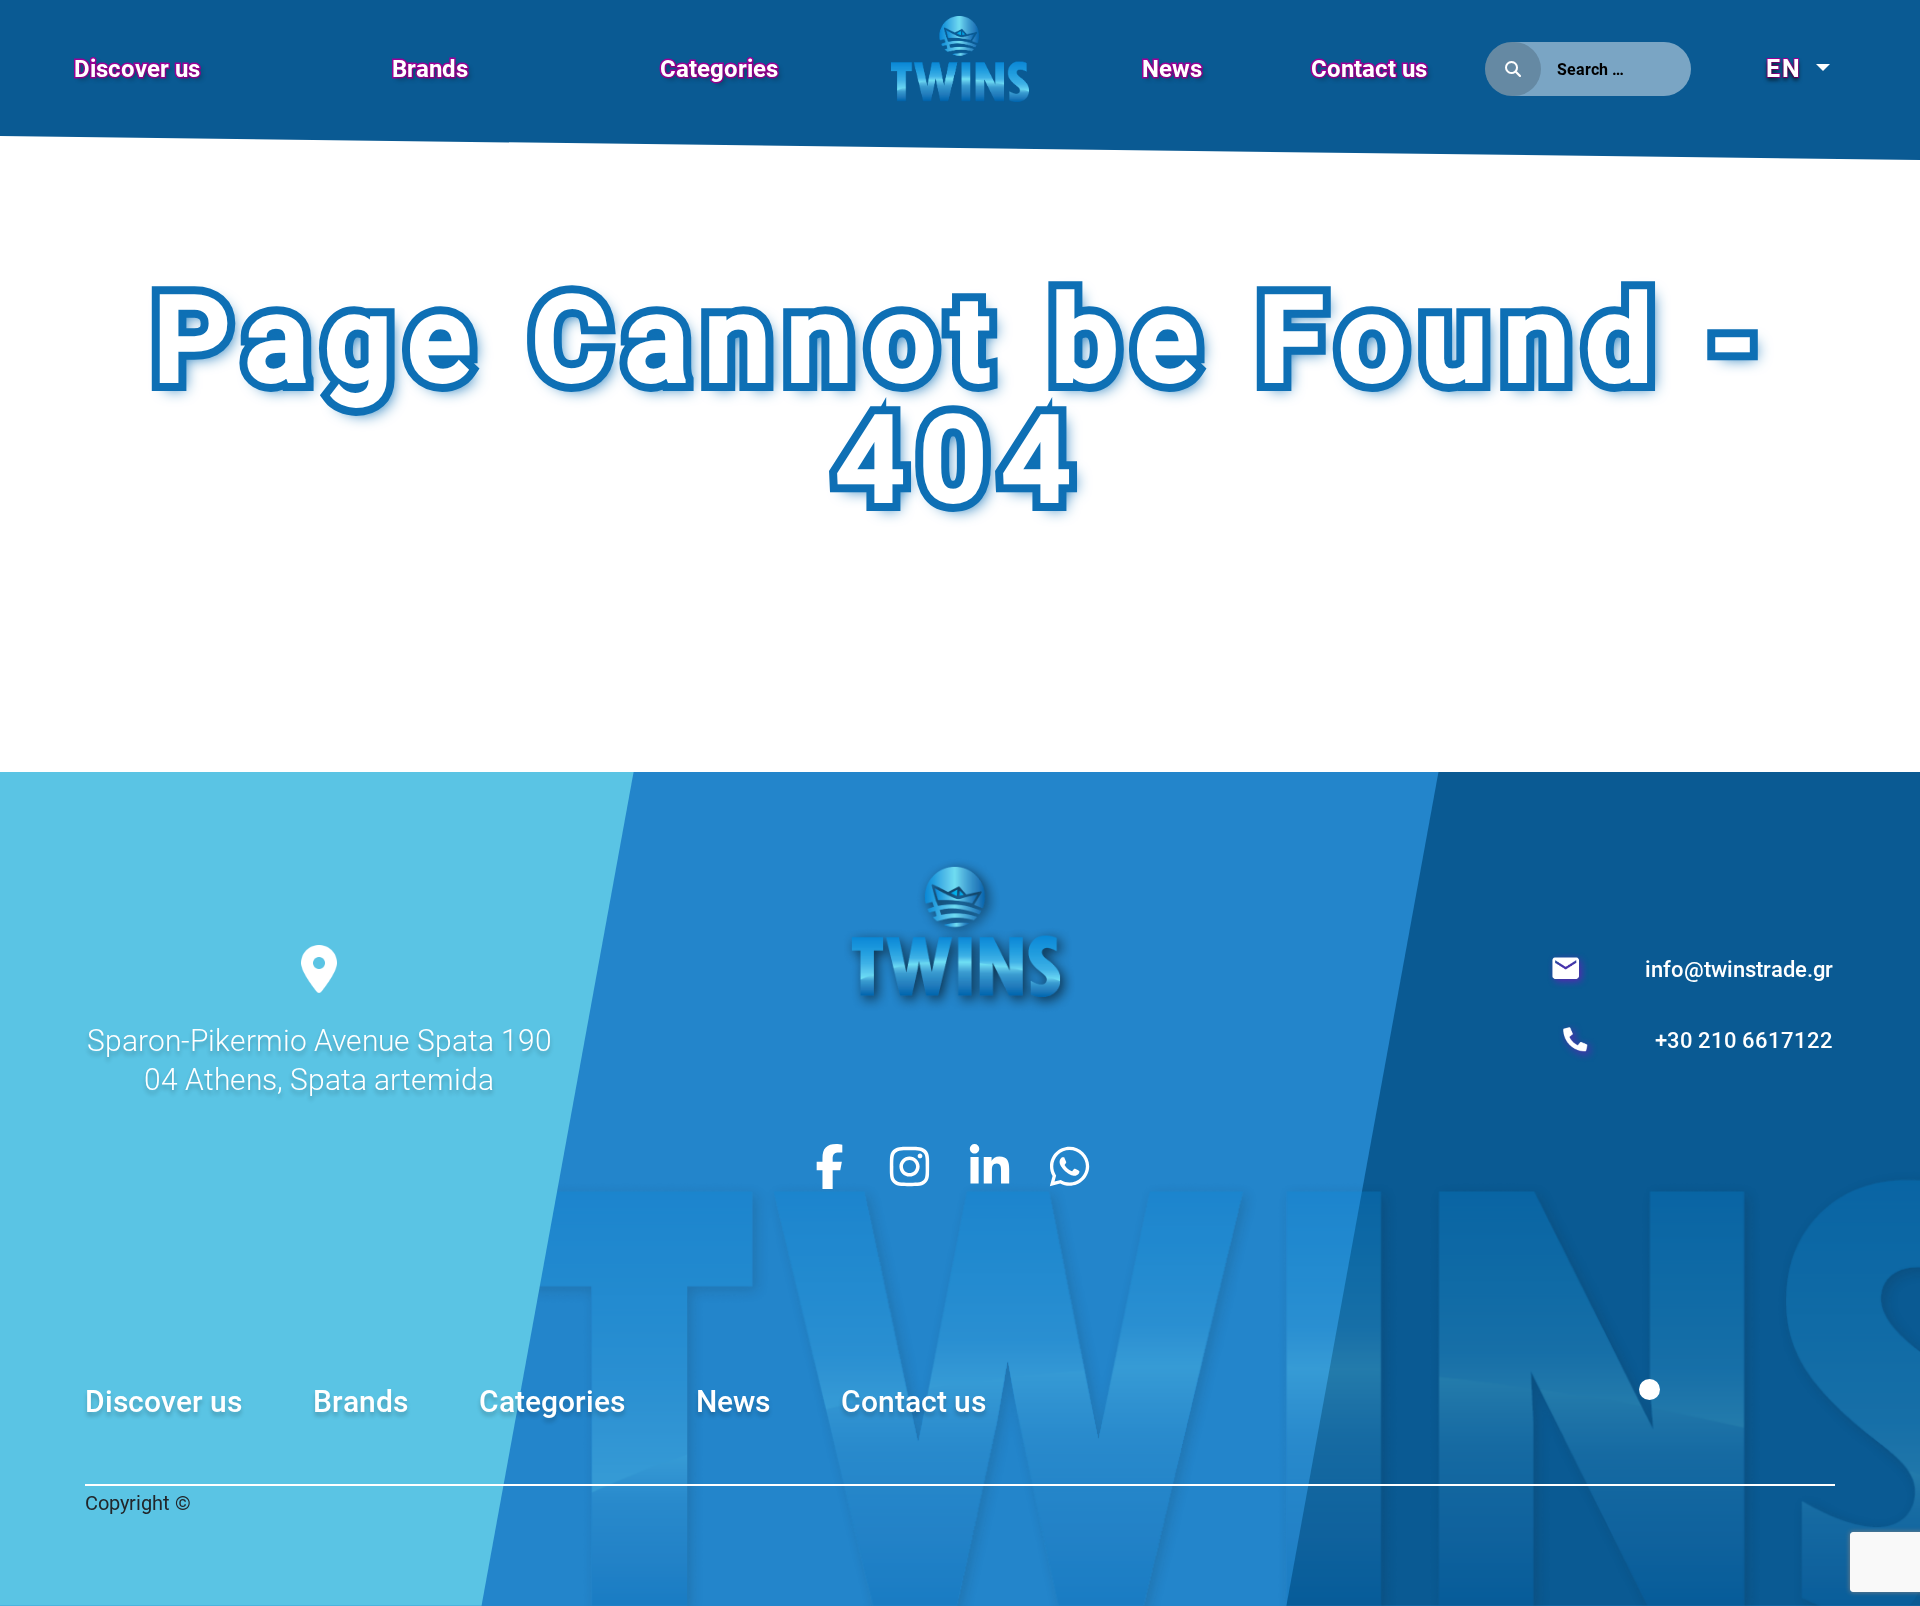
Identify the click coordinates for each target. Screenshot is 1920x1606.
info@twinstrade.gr (1739, 969)
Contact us (1369, 69)
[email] (1568, 969)
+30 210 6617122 (1744, 1040)
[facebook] (829, 1164)
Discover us (137, 69)
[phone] (1578, 1040)
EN (1788, 68)
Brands (430, 69)
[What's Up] (1069, 1164)
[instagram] (909, 1164)
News (1172, 69)
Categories (719, 69)
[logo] (960, 78)
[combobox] (1616, 69)
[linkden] (989, 1164)
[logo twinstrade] (959, 999)
